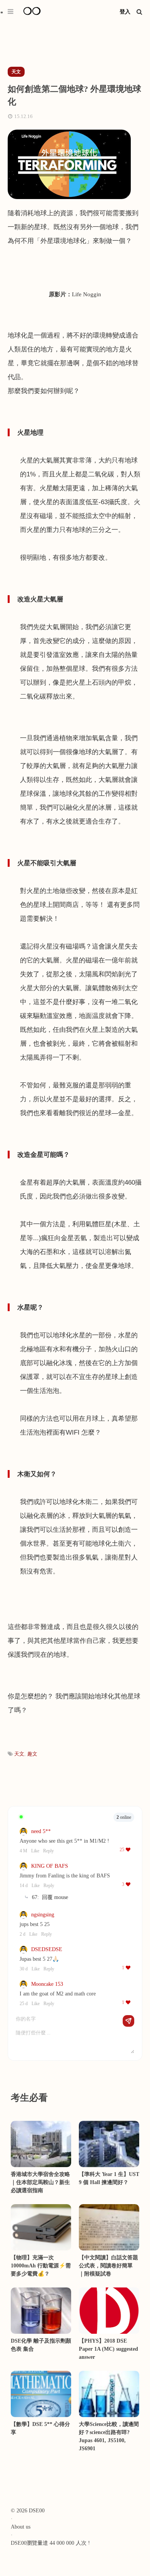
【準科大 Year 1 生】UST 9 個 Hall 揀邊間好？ (109, 2178)
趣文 (32, 1754)
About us (21, 2527)
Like (35, 1851)
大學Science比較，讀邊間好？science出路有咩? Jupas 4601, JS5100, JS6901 (109, 2436)
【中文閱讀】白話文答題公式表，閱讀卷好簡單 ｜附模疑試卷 (108, 2266)
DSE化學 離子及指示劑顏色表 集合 (41, 2345)
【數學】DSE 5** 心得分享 (40, 2428)
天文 (19, 1754)
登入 (125, 12)
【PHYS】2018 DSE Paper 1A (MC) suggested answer (108, 2349)
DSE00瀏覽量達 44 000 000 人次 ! (50, 2543)
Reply (48, 1851)
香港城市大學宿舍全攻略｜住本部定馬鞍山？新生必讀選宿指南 (40, 2182)
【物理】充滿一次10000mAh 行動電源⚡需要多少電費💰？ (41, 2266)
